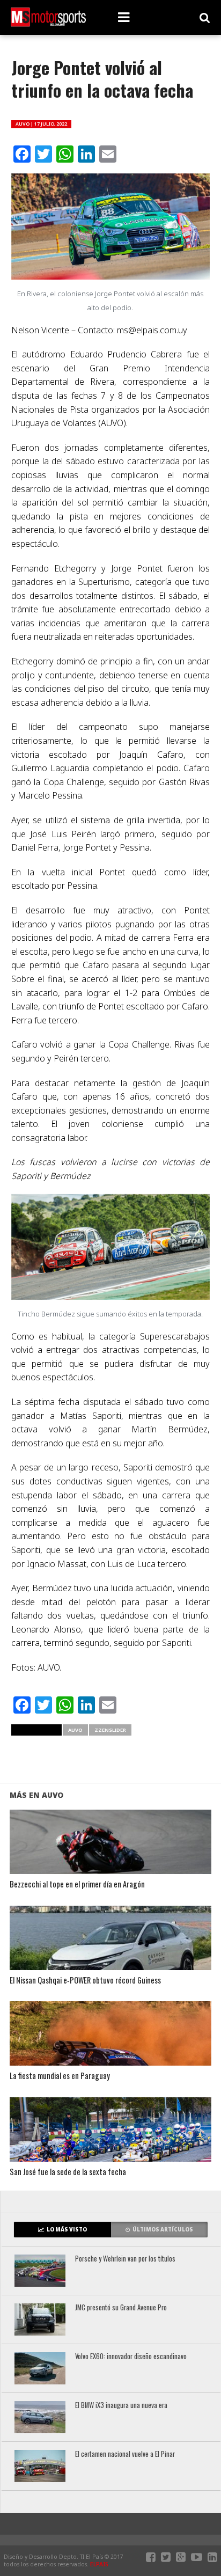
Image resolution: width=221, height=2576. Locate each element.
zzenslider (110, 1730)
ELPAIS (99, 2564)
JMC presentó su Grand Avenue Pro (121, 2308)
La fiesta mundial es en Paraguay (60, 2076)
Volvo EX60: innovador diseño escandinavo (131, 2357)
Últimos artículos (163, 2230)
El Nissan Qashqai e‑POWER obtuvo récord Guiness (85, 1981)
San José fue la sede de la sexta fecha (68, 2172)
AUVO (75, 1730)
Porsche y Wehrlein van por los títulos (125, 2259)
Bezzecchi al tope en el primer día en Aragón (77, 1885)
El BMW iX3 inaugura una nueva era (121, 2406)
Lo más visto (67, 2230)
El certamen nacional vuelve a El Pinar (125, 2454)
